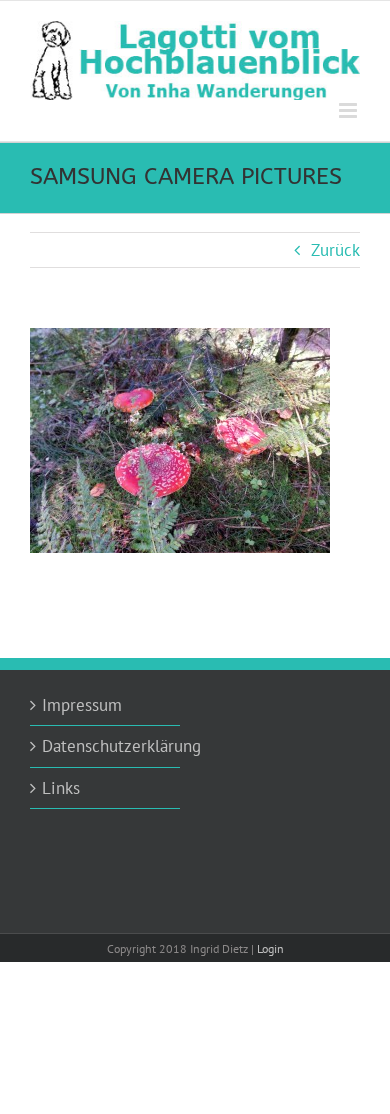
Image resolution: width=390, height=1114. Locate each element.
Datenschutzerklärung (106, 746)
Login (270, 948)
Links (61, 788)
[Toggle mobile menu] (349, 110)
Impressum (82, 705)
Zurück (335, 250)
